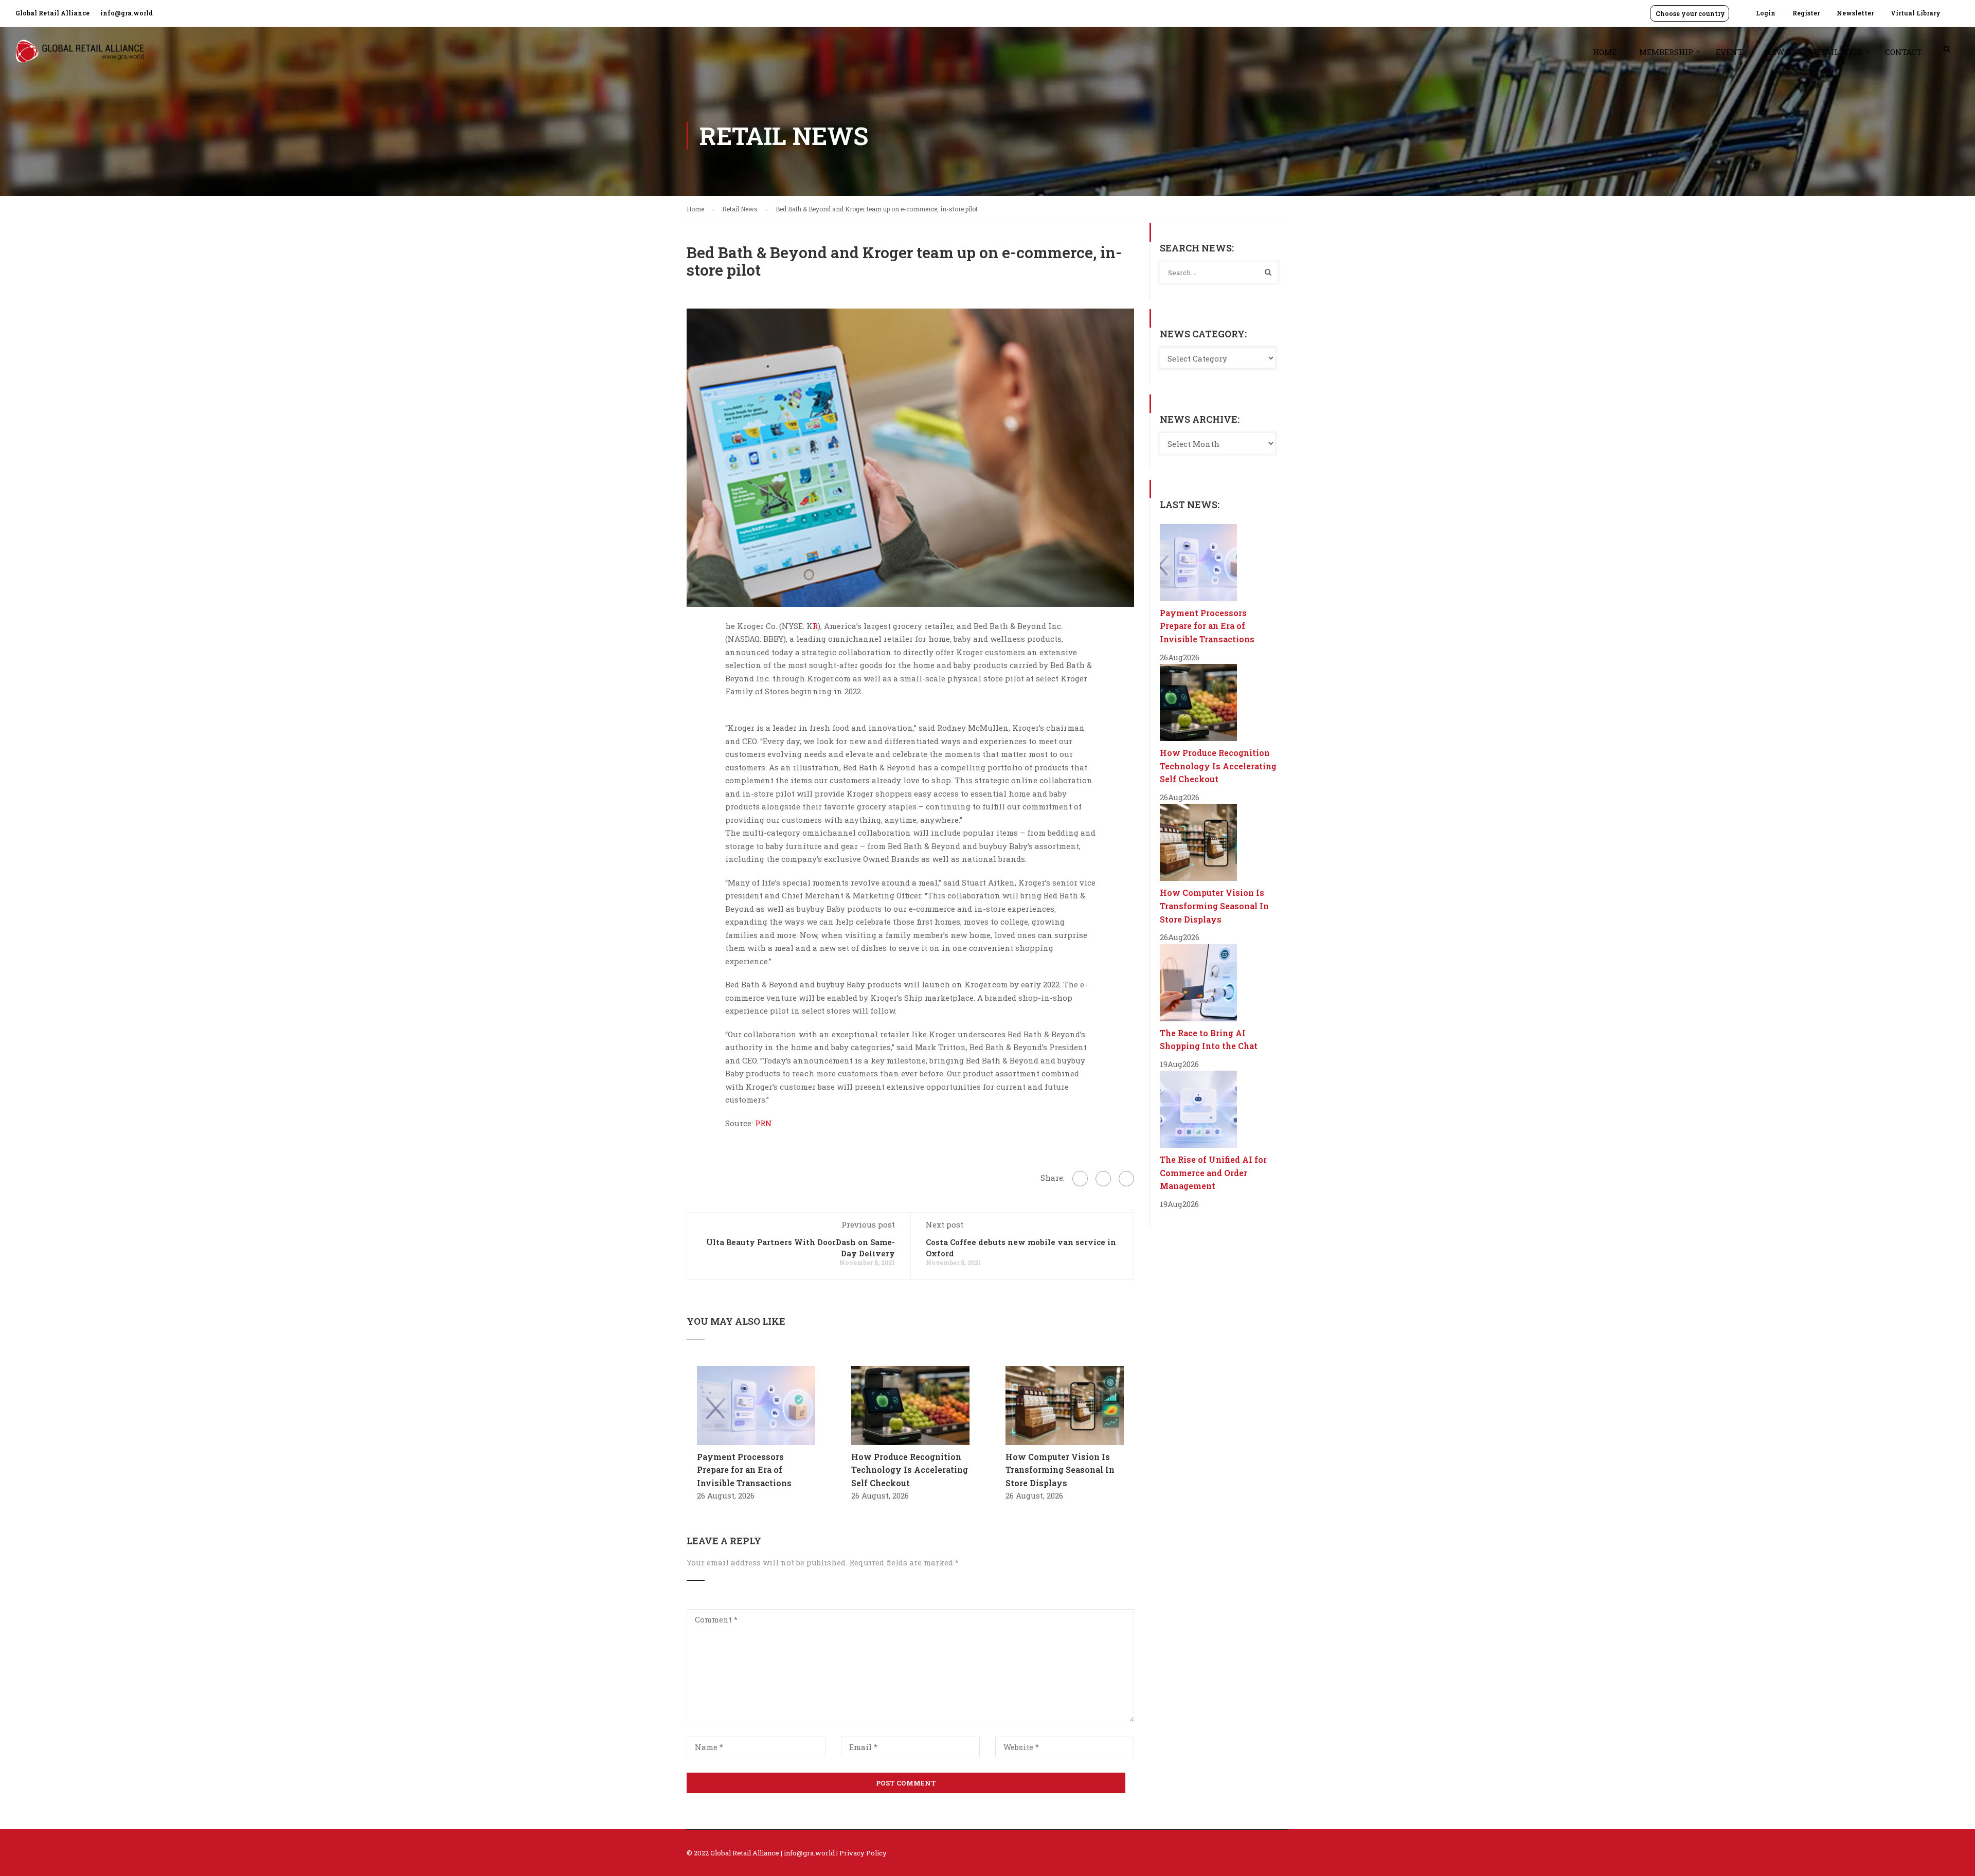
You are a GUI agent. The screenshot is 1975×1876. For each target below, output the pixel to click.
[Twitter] (1103, 1179)
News (1777, 52)
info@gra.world (127, 13)
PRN (762, 1123)
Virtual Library (1916, 13)
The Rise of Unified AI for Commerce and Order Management (1213, 1172)
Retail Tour (1837, 52)
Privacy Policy (863, 1853)
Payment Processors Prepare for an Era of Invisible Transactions (744, 1470)
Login (1766, 13)
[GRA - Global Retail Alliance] (80, 56)
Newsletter (1855, 13)
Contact (1903, 52)
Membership (1666, 52)
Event (1729, 52)
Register (1806, 13)
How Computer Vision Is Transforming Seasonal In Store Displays (1060, 1470)
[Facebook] (1080, 1179)
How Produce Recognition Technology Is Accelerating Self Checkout (910, 1470)
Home (1605, 52)
